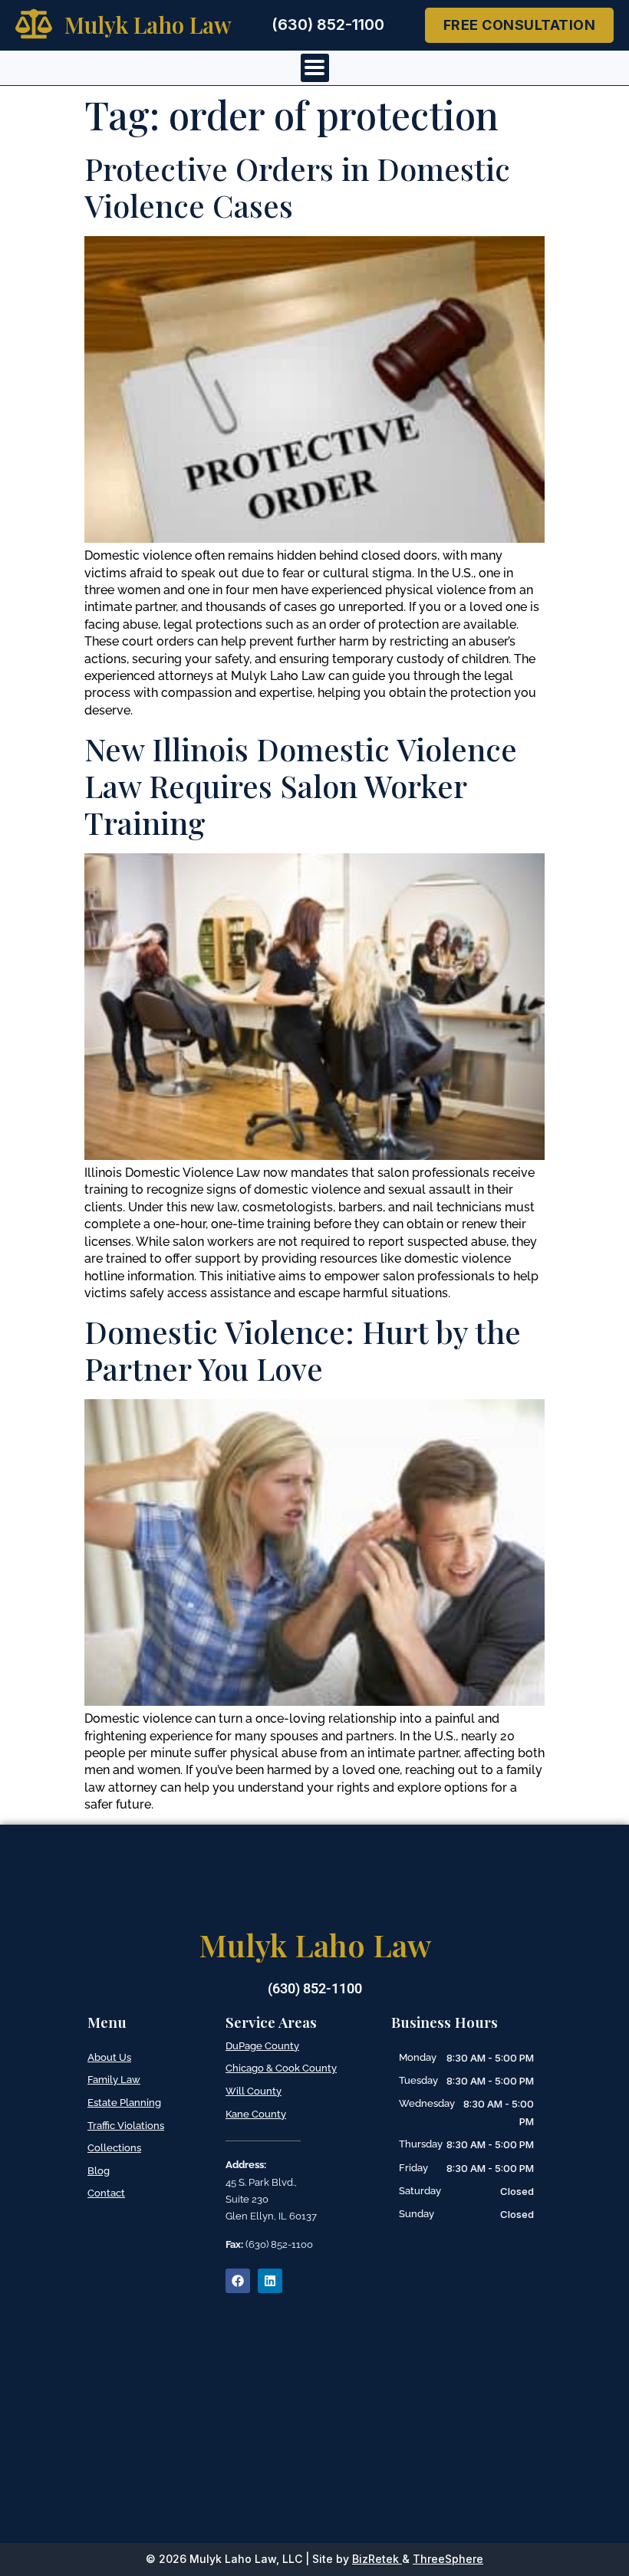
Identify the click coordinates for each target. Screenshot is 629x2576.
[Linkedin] (270, 2281)
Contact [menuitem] (106, 2193)
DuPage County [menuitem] (262, 2046)
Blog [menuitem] (99, 2171)
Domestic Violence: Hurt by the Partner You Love (303, 1350)
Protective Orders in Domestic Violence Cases (297, 187)
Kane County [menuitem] (256, 2114)
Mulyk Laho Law (148, 25)
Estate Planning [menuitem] (124, 2103)
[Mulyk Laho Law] (34, 24)
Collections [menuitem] (114, 2148)
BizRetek (375, 2559)
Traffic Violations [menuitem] (126, 2126)
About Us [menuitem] (109, 2057)
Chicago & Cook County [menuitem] (281, 2068)
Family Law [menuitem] (114, 2080)
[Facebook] (238, 2281)
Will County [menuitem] (254, 2091)
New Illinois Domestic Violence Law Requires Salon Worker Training (301, 785)
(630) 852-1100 (328, 25)
